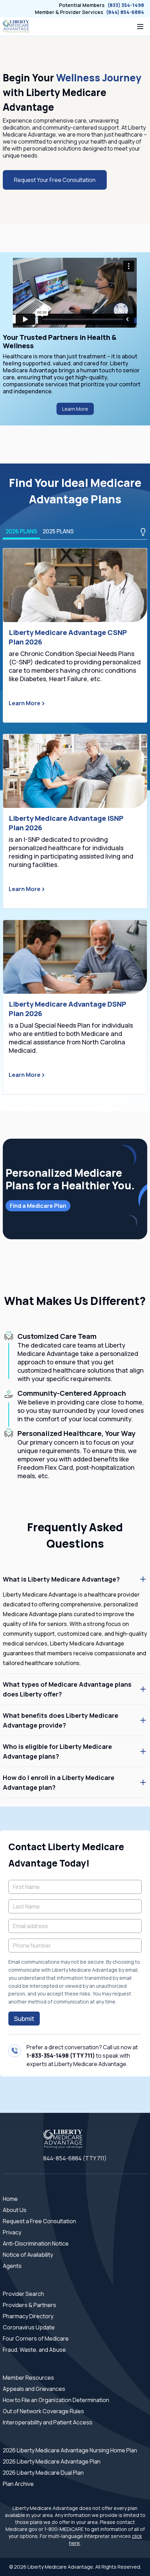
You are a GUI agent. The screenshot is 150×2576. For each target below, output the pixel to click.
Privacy (12, 2232)
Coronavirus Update (29, 2327)
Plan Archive (18, 2484)
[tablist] (75, 532)
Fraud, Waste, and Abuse (34, 2350)
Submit (24, 2019)
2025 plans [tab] (58, 531)
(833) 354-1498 (126, 5)
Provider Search (23, 2294)
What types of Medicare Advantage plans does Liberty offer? (67, 1689)
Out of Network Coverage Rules (43, 2411)
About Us (15, 2210)
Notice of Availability (28, 2255)
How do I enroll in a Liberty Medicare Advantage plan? (59, 1782)
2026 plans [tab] (21, 531)
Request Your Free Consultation (55, 180)
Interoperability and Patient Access (48, 2422)
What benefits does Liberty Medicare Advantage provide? (61, 1720)
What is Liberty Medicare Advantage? (61, 1579)
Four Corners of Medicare (36, 2338)
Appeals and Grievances (34, 2389)
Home (10, 2199)
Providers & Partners (29, 2305)
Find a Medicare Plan (38, 1206)
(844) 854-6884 (125, 12)
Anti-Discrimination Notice (36, 2243)
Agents (12, 2266)
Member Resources (28, 2378)
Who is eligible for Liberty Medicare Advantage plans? (57, 1751)
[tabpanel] (75, 821)
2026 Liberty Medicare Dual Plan (43, 2473)
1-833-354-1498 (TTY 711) (61, 2056)
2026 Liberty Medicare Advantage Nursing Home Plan (70, 2450)
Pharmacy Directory (28, 2316)
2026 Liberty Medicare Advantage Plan (52, 2461)
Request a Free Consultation (39, 2221)
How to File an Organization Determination (56, 2400)
